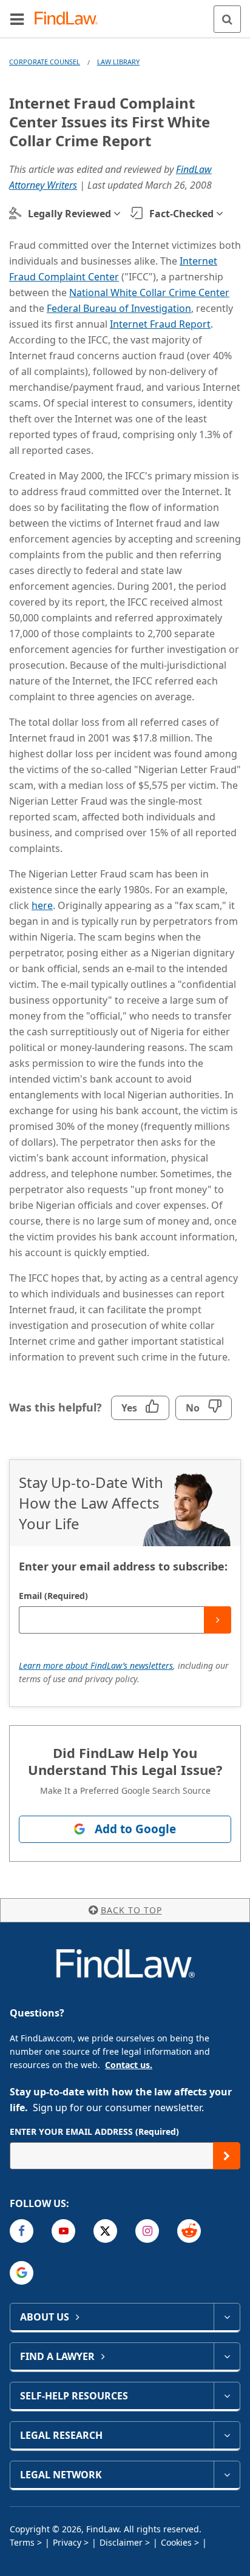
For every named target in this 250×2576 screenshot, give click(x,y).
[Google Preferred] (22, 2273)
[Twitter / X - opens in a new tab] (105, 2231)
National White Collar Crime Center (149, 292)
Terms (22, 2542)
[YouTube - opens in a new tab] (63, 2231)
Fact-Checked (181, 214)
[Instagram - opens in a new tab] (147, 2231)
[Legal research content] (227, 2435)
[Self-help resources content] (227, 2396)
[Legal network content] (227, 2475)
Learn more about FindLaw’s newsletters (96, 1665)
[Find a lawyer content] (227, 2356)
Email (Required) (53, 1596)
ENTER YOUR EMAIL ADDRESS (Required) (94, 2131)
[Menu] (17, 19)
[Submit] (218, 1620)
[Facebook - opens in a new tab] (22, 2231)
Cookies (176, 2542)
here (42, 905)
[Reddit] (189, 2231)
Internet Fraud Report (160, 324)
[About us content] (227, 2317)
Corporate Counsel (45, 62)
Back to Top (131, 1910)
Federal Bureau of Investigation (119, 308)
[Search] (227, 19)
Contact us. (129, 2065)
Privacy (67, 2542)
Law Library (118, 62)
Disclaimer (121, 2542)
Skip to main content (125, 14)
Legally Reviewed (69, 214)
